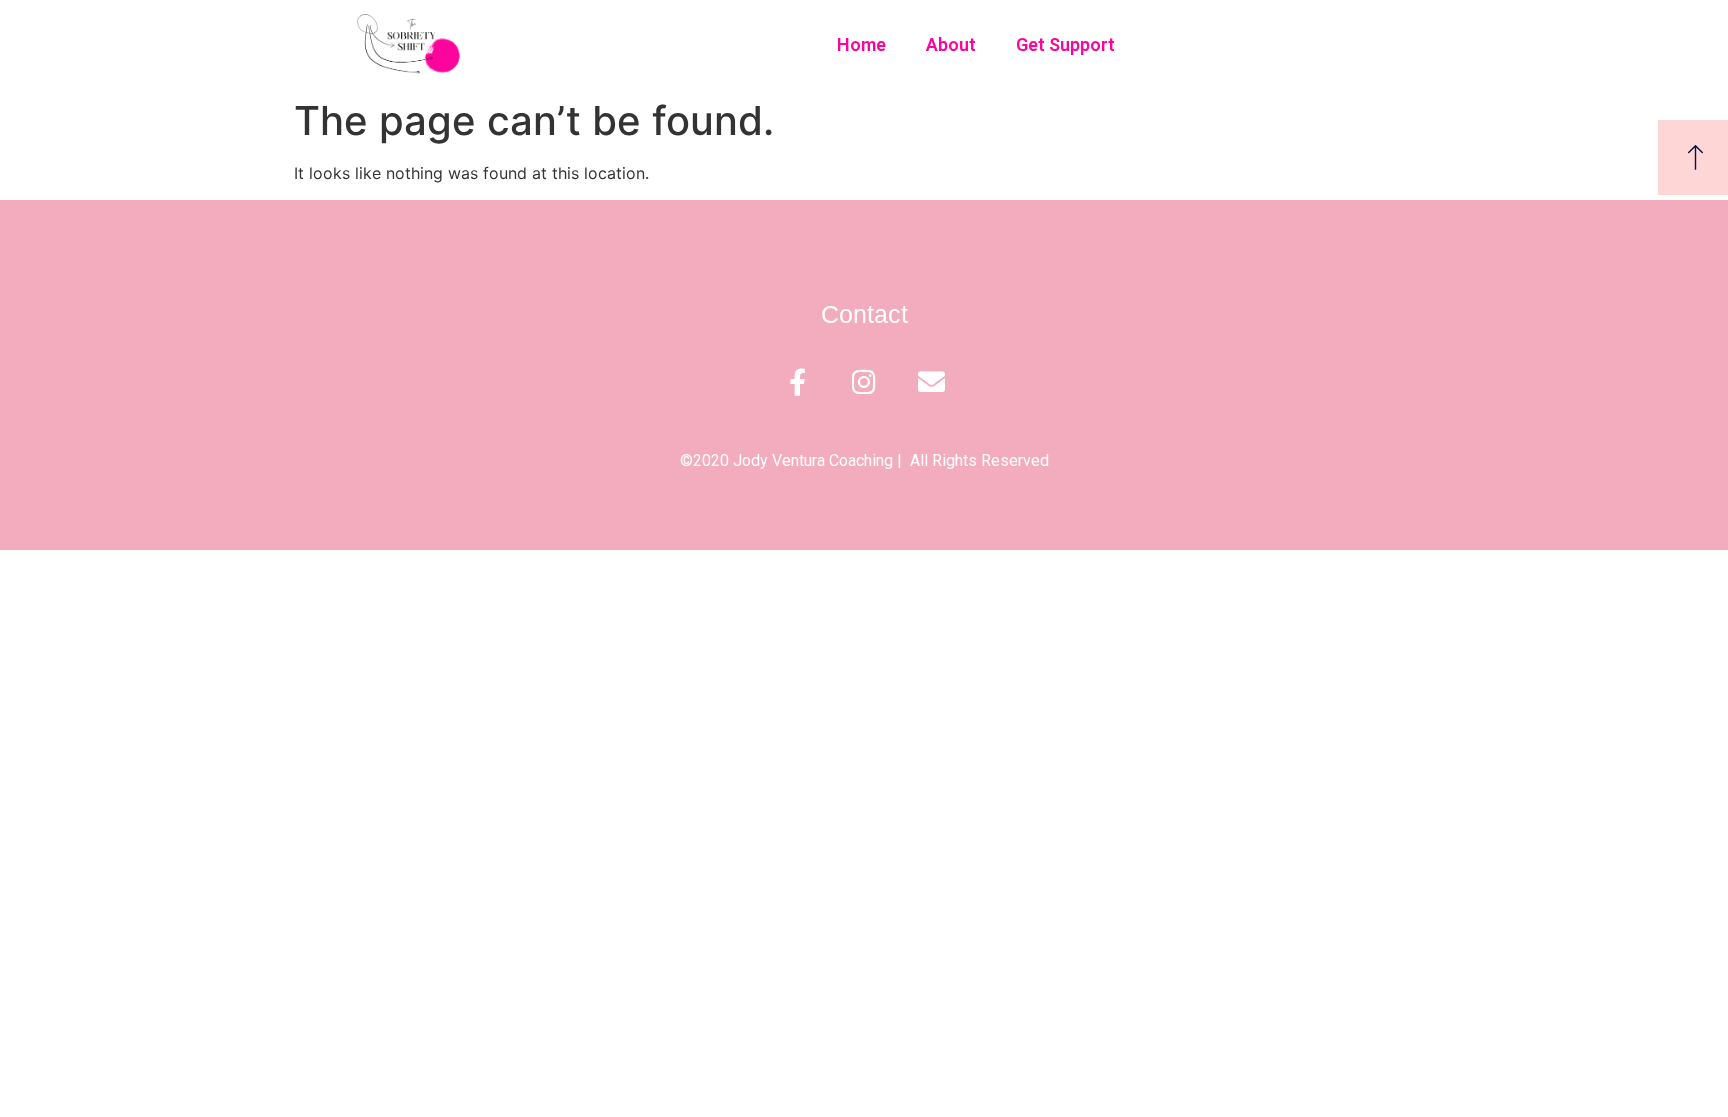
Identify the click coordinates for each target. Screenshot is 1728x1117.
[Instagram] (864, 381)
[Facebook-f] (797, 381)
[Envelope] (931, 381)
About (951, 44)
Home (861, 44)
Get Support (1065, 44)
